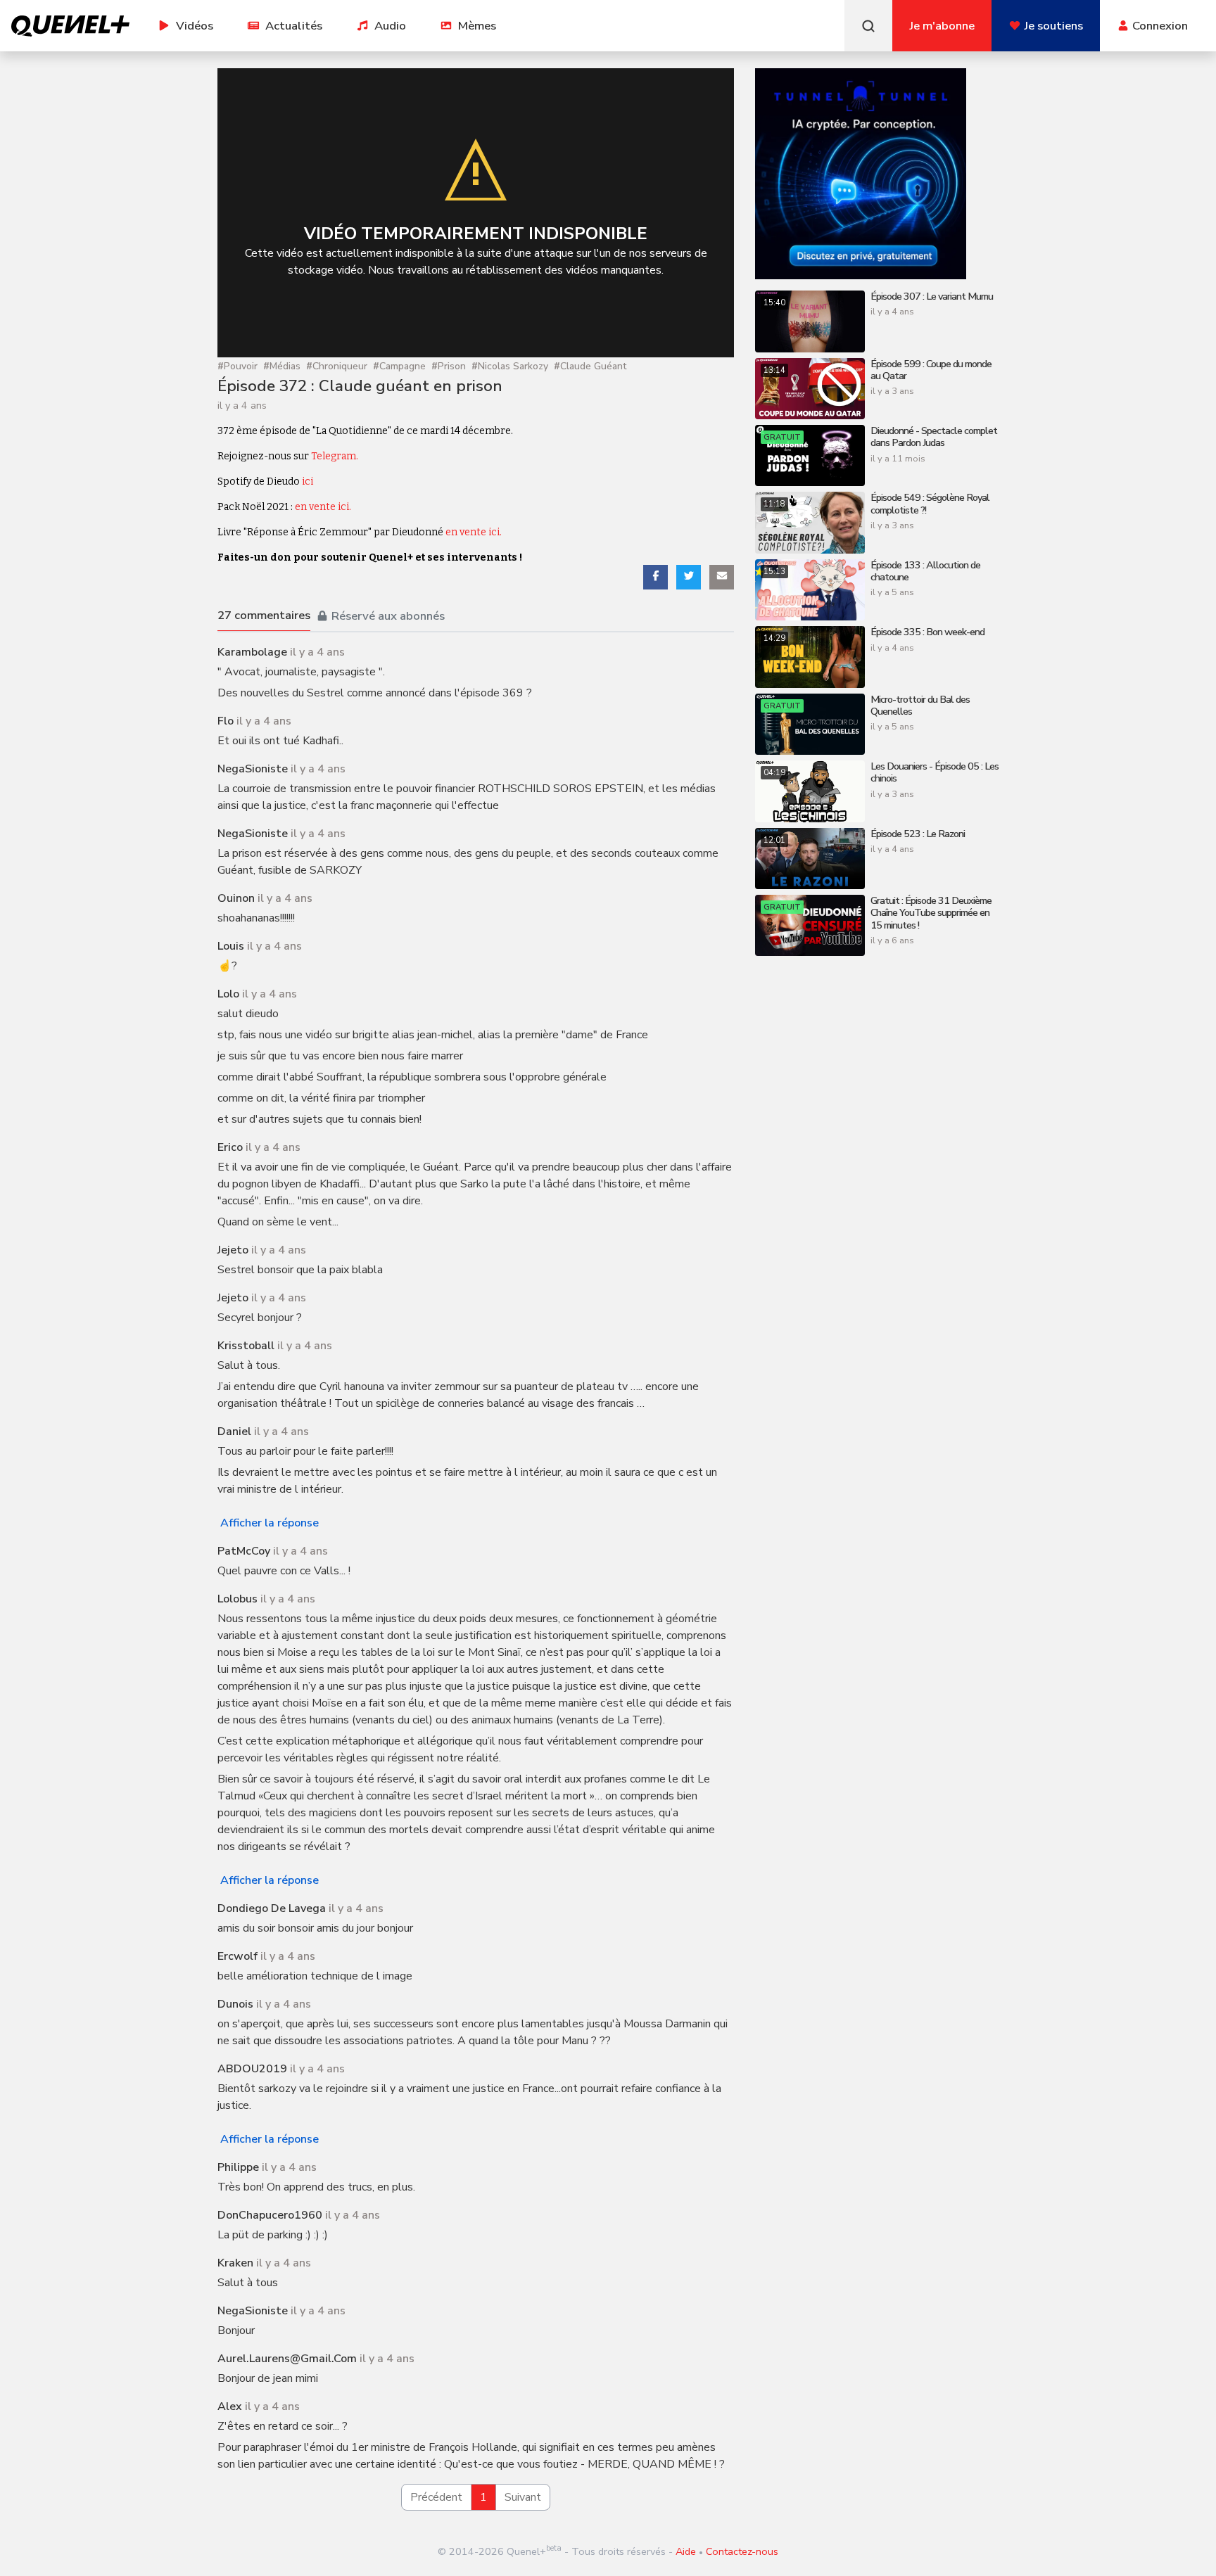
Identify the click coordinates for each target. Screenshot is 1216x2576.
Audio (390, 26)
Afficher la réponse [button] (270, 1523)
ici (308, 482)
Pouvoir (237, 367)
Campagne (399, 367)
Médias (282, 367)
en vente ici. (323, 507)
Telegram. (335, 456)
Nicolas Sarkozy (510, 367)
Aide (686, 2551)
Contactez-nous (742, 2551)
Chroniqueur (337, 367)
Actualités (294, 26)
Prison (449, 367)
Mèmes (477, 26)
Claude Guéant (590, 367)
